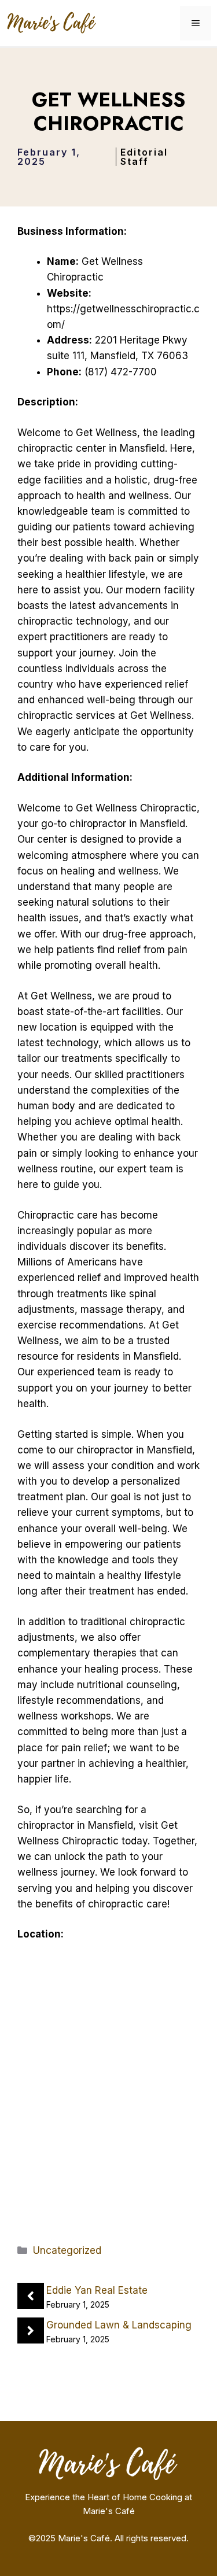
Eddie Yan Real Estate (97, 2290)
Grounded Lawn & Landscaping (119, 2325)
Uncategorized (67, 2250)
